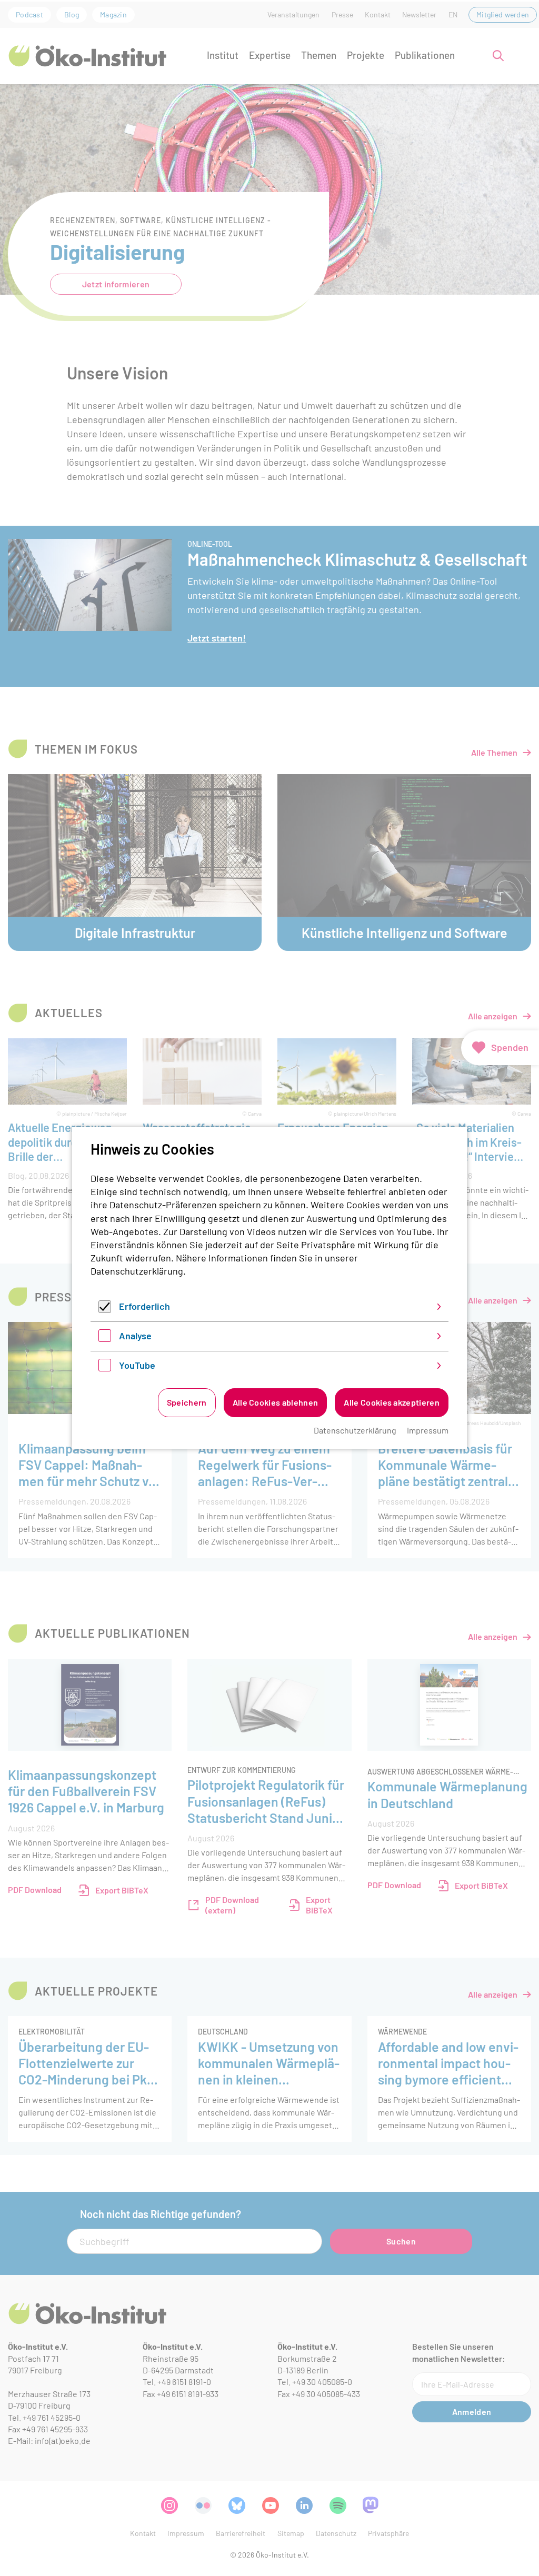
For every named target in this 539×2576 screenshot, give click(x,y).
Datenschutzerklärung (137, 1271)
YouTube (137, 1365)
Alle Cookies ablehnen (276, 1402)
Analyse (135, 1336)
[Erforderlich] (105, 1309)
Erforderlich (144, 1306)
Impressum (428, 1430)
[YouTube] (105, 1368)
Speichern (187, 1402)
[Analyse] (105, 1338)
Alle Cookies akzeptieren (392, 1402)
